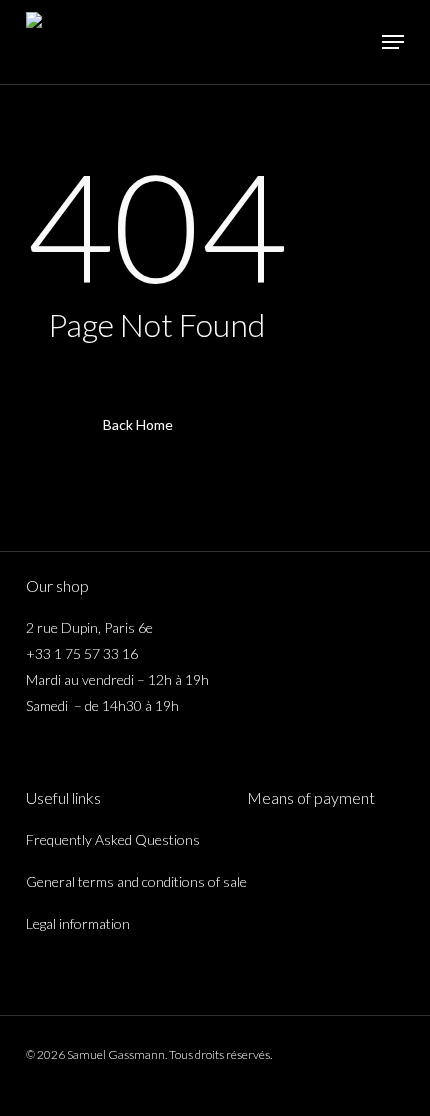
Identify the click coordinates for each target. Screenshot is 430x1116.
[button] (393, 42)
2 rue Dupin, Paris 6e (89, 627)
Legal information (78, 923)
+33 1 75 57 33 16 (82, 653)
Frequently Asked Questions (113, 839)
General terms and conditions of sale (136, 881)
